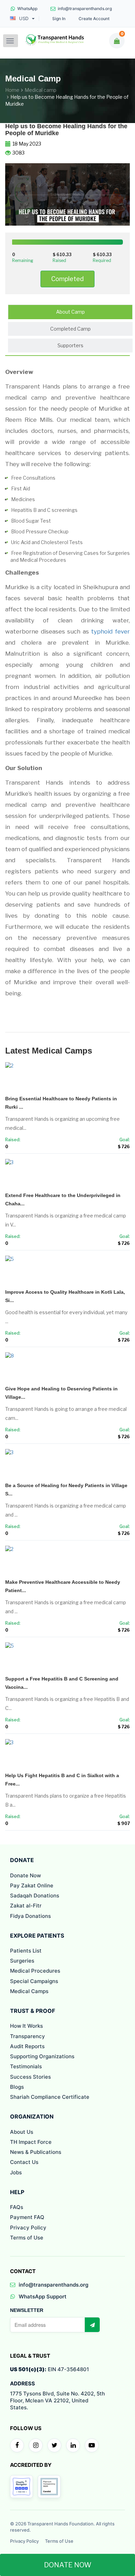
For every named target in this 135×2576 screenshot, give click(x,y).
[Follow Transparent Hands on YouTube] (92, 2445)
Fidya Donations (30, 1916)
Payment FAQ (27, 2217)
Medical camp (40, 90)
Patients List (26, 1951)
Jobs (16, 2172)
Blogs (17, 2087)
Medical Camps (29, 1991)
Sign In (59, 19)
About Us (22, 2132)
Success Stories (30, 2077)
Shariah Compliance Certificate (50, 2097)
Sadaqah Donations (35, 1896)
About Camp (70, 312)
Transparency (28, 2036)
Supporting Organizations (42, 2056)
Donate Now (25, 1875)
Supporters (70, 345)
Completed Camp (70, 329)
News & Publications (36, 2152)
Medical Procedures (35, 1971)
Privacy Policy (28, 2228)
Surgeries (22, 1961)
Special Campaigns (34, 1981)
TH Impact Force (31, 2142)
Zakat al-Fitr (26, 1906)
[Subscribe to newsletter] (92, 2325)
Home (12, 90)
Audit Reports (27, 2046)
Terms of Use (27, 2238)
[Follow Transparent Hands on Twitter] (54, 2445)
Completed (67, 279)
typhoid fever (110, 631)
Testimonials (26, 2066)
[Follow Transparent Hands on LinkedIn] (73, 2445)
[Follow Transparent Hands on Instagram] (36, 2445)
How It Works (26, 2026)
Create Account (94, 19)
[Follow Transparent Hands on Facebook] (17, 2445)
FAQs (17, 2207)
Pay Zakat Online (32, 1885)
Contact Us (24, 2162)
